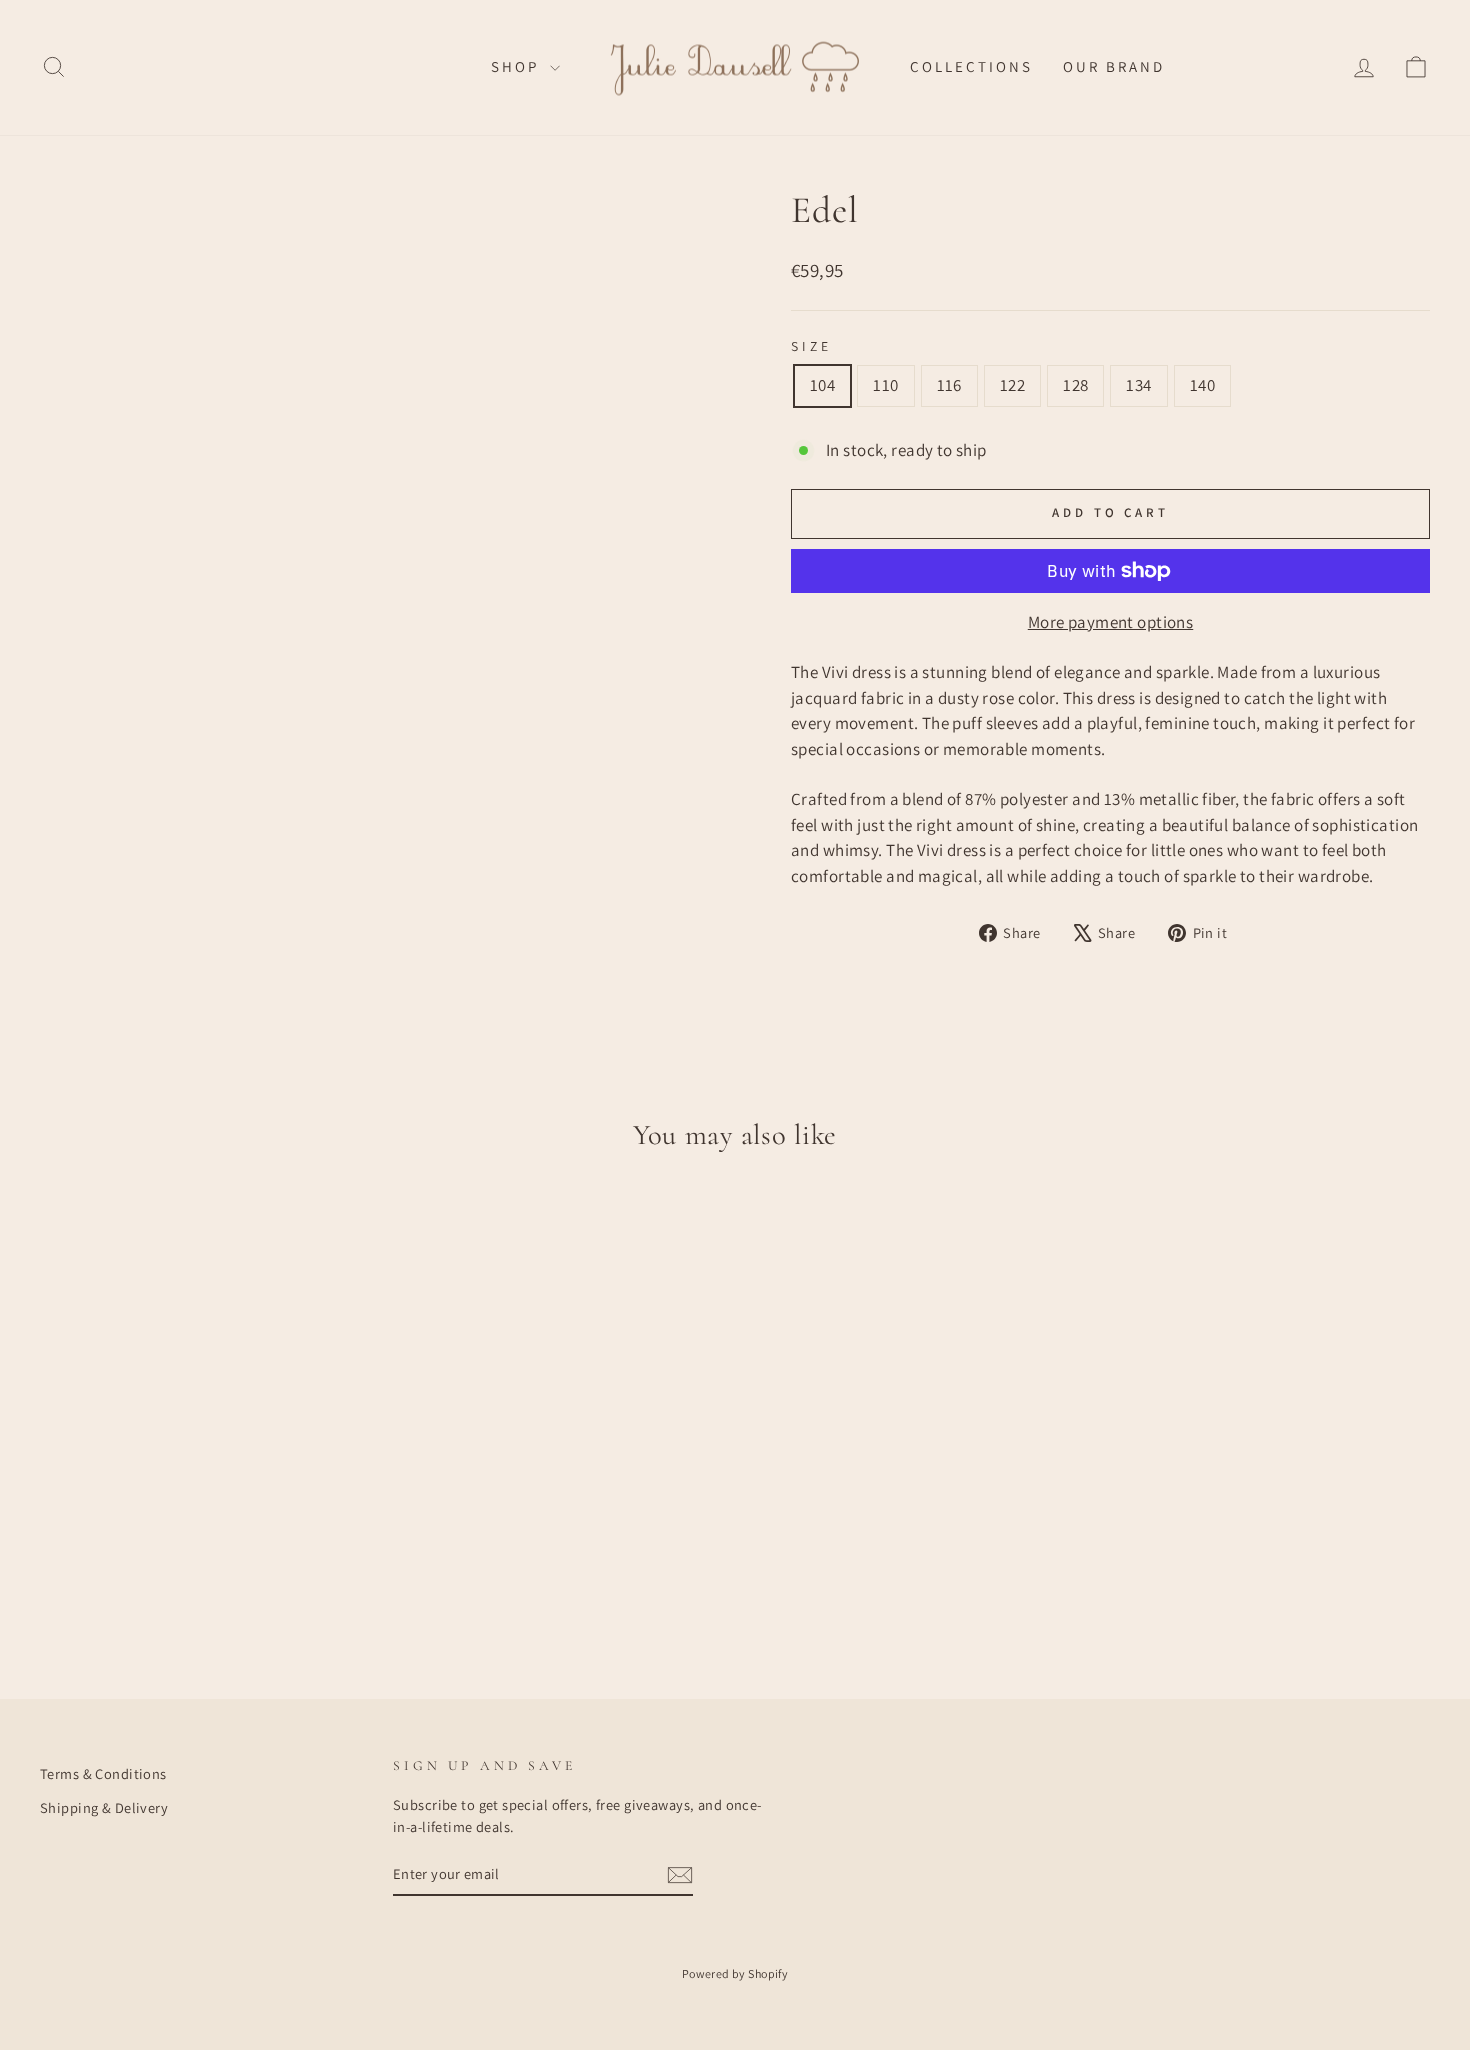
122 (1012, 385)
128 (1075, 385)
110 (885, 385)
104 (822, 385)
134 (1138, 385)
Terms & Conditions (103, 1773)
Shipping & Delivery (104, 1807)
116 (949, 385)
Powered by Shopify (735, 1973)
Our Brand (1114, 66)
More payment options (1111, 622)
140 (1202, 385)
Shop (518, 66)
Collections (971, 66)
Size (811, 346)
